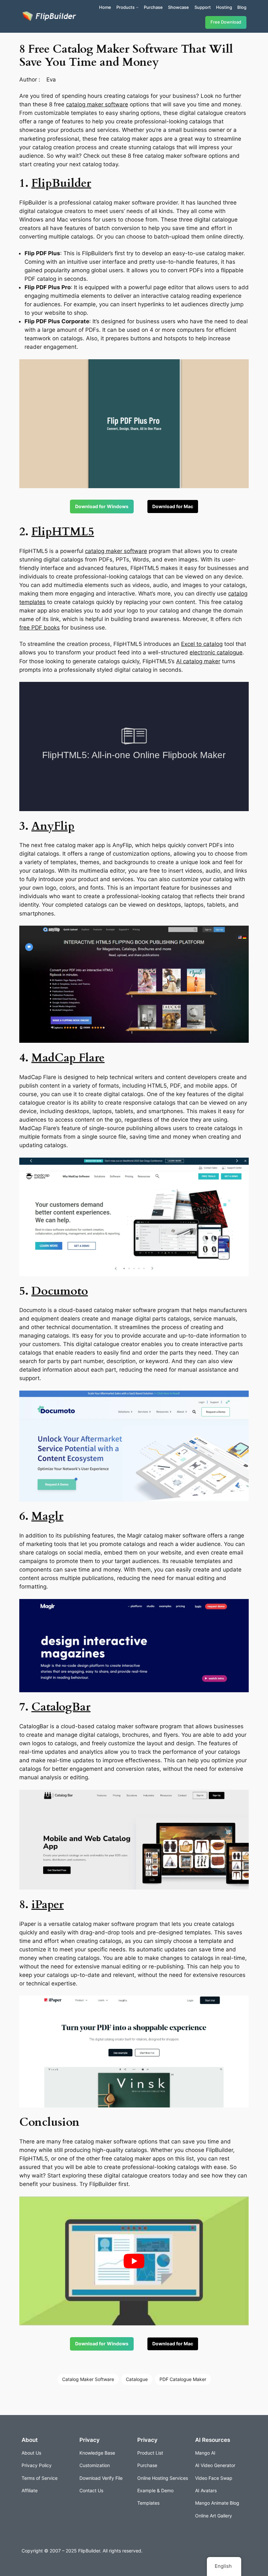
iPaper (48, 1905)
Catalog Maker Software (88, 2379)
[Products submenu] (137, 7)
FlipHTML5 (63, 532)
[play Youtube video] (134, 2261)
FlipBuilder (61, 183)
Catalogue (137, 2379)
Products (126, 7)
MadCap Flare (68, 1058)
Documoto (60, 1291)
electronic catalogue (216, 652)
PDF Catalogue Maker (183, 2379)
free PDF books (40, 628)
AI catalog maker (198, 661)
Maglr (47, 1516)
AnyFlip (53, 826)
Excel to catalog (202, 644)
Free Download (226, 22)
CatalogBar (61, 1707)
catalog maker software (97, 104)
